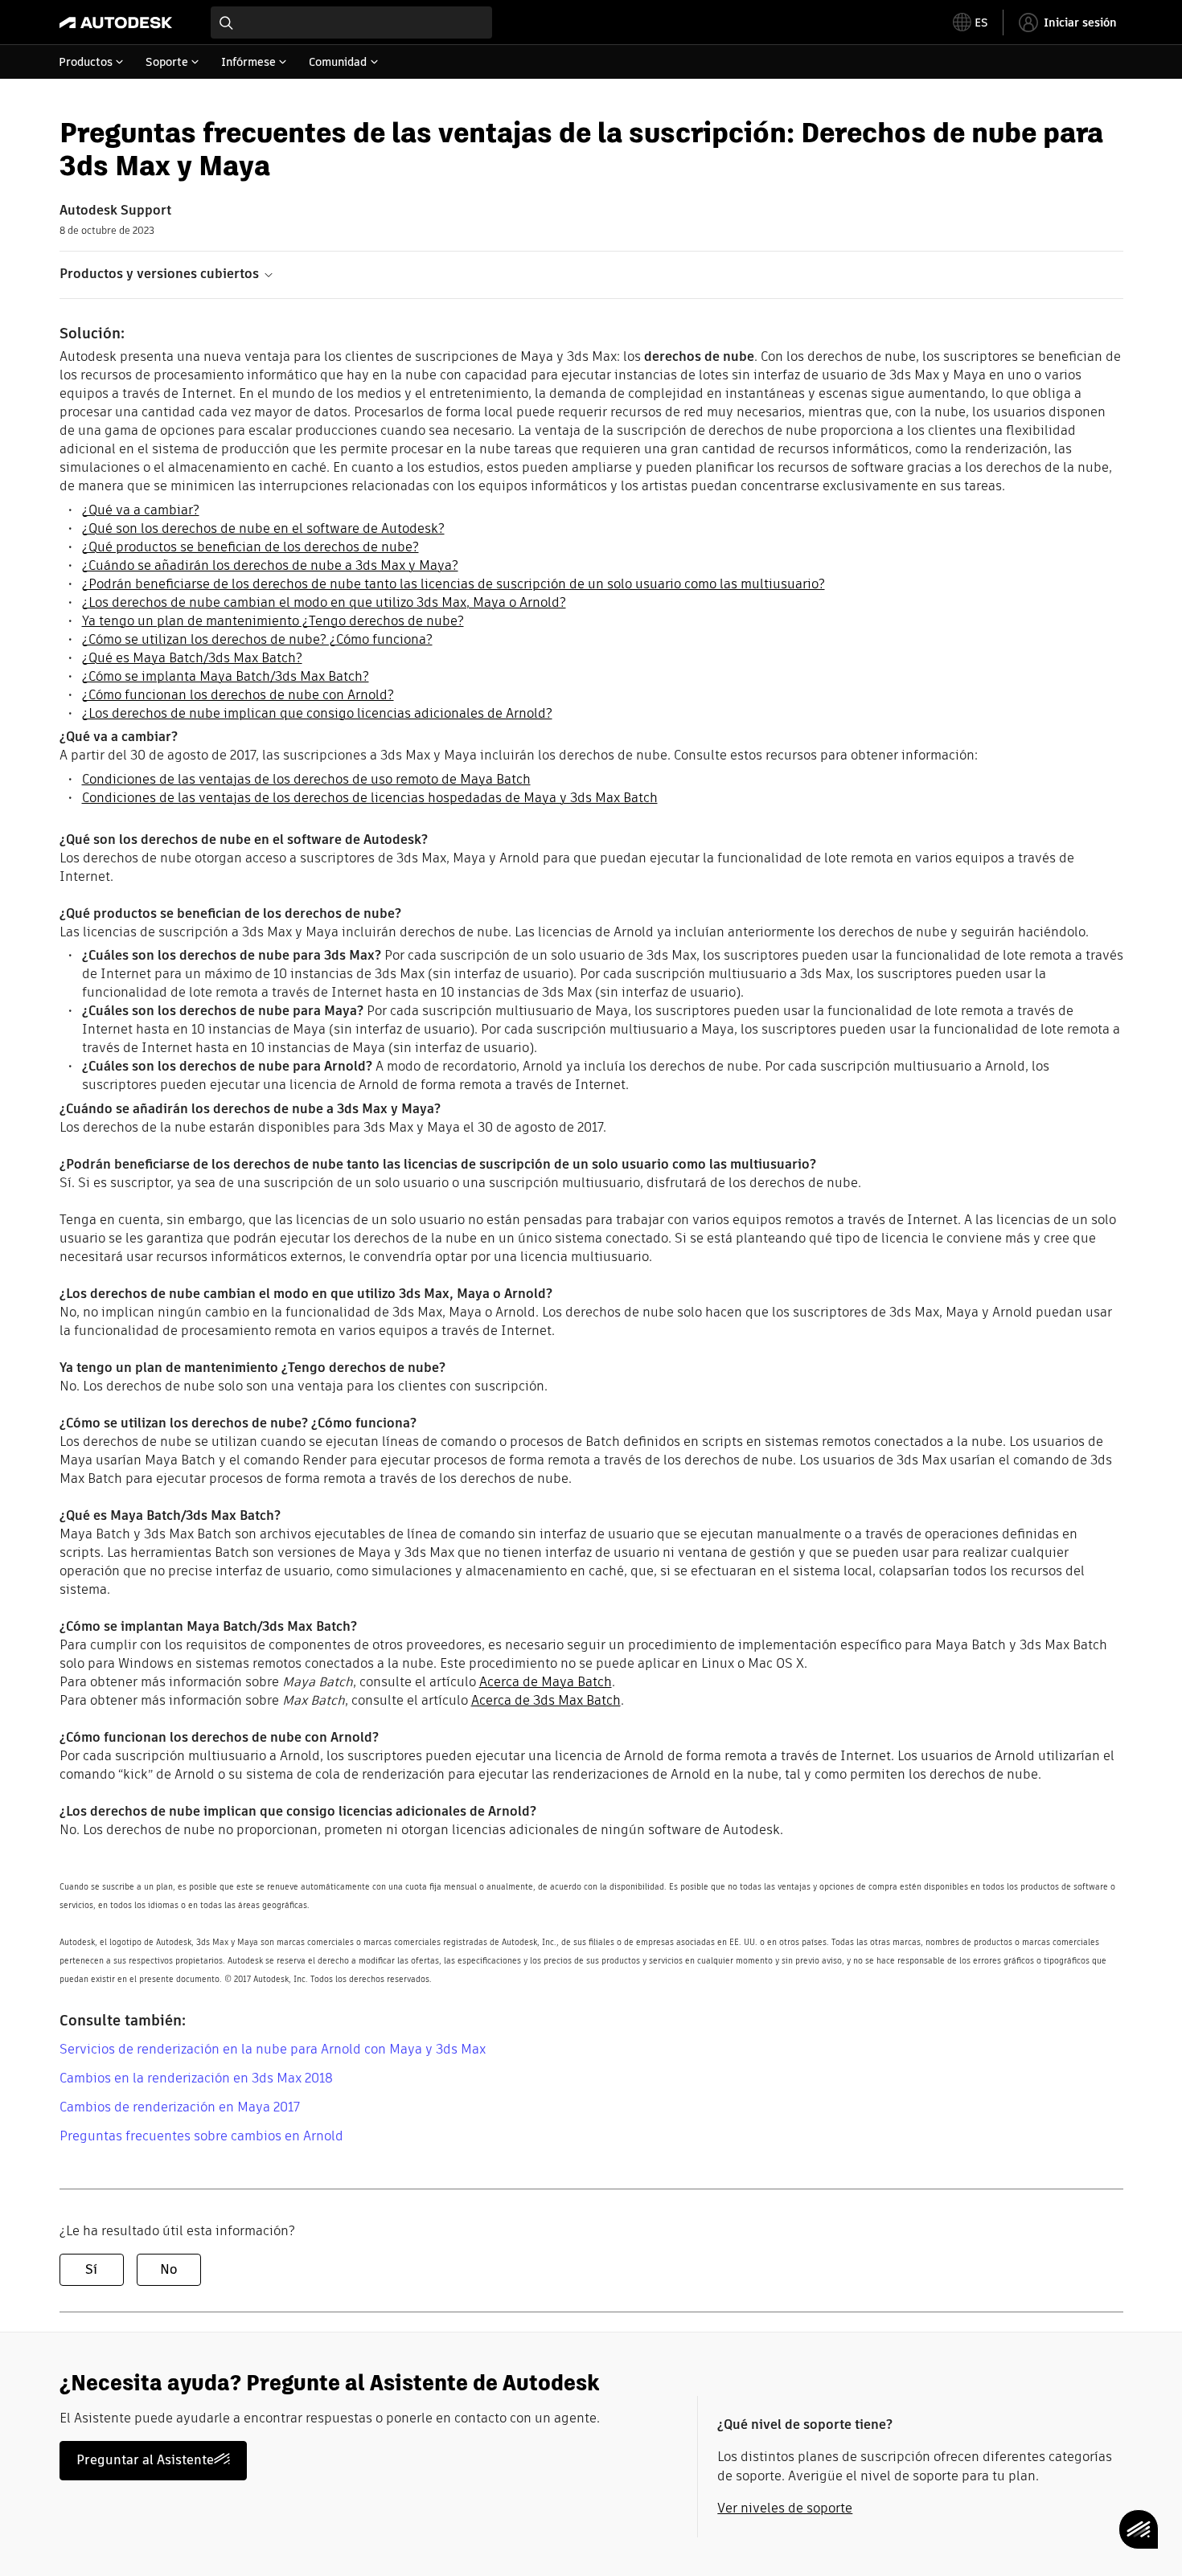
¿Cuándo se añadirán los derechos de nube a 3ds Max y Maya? (270, 565)
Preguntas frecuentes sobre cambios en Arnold (201, 2136)
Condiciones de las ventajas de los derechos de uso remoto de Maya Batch (306, 779)
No (168, 2269)
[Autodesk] (116, 23)
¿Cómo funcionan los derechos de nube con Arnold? (238, 695)
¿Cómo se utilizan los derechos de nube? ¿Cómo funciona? (257, 639)
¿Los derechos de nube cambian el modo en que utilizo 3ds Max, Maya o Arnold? (324, 602)
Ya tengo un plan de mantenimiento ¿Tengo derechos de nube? (273, 621)
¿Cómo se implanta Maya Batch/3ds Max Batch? (226, 676)
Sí (91, 2269)
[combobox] (351, 23)
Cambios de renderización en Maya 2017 (180, 2107)
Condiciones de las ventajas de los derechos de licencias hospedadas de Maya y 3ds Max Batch (370, 798)
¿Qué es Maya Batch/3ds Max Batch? (192, 658)
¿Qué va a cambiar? (141, 510)
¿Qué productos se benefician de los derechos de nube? (250, 547)
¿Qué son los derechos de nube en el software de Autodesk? (263, 528)
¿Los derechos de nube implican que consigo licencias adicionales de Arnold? (317, 713)
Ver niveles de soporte (785, 2508)
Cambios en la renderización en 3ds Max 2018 (196, 2078)
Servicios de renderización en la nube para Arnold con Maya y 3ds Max (273, 2049)
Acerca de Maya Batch (546, 1682)
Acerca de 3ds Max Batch (546, 1700)
